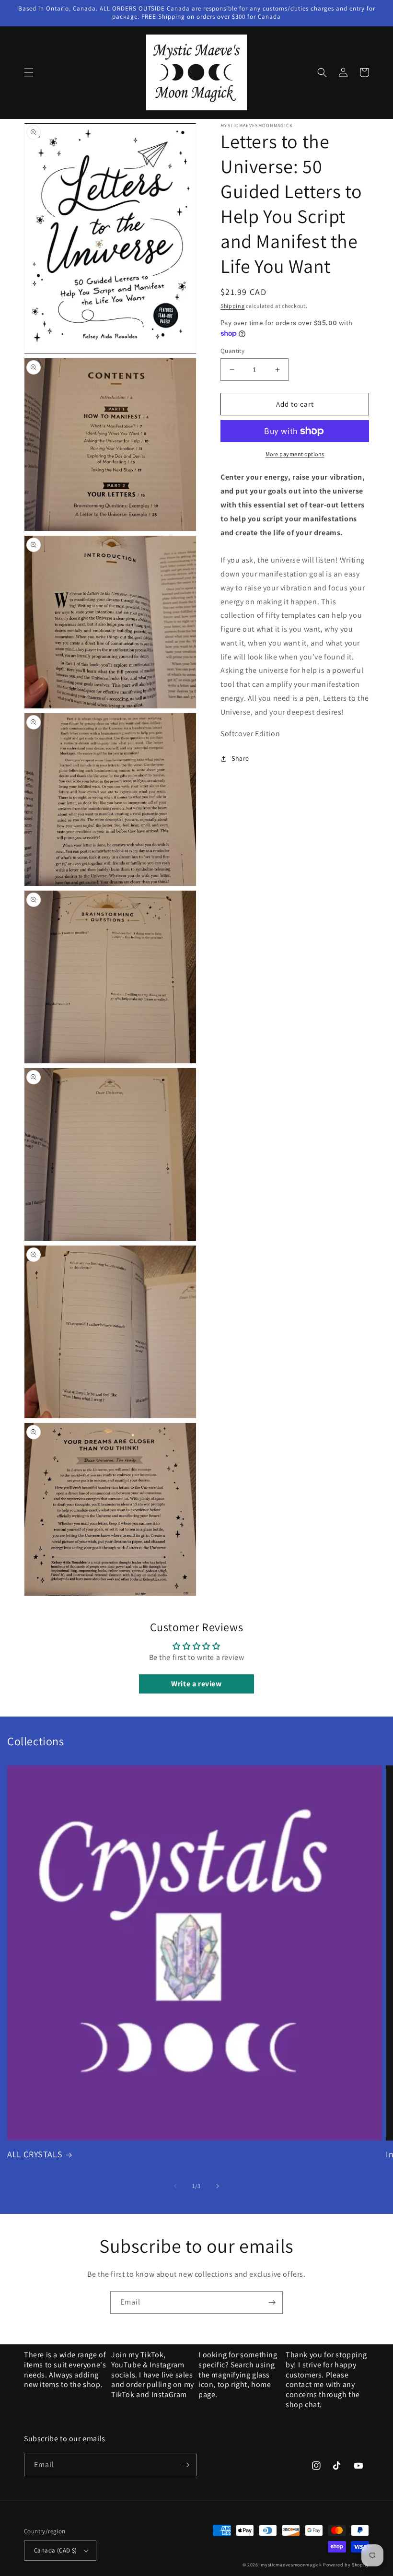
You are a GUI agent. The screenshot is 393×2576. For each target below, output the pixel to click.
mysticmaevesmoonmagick (291, 2565)
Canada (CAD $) (56, 2550)
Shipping (233, 306)
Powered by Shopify (346, 2565)
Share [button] (240, 758)
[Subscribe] (272, 2302)
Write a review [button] (196, 1684)
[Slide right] (218, 2186)
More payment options (295, 454)
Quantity (232, 351)
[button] (29, 72)
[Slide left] (175, 2186)
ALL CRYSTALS (35, 2154)
